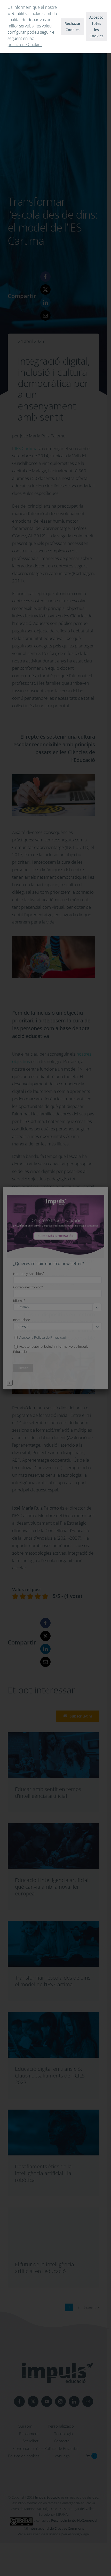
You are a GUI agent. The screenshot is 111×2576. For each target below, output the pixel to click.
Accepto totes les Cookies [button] (96, 27)
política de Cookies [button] (25, 45)
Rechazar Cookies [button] (73, 27)
